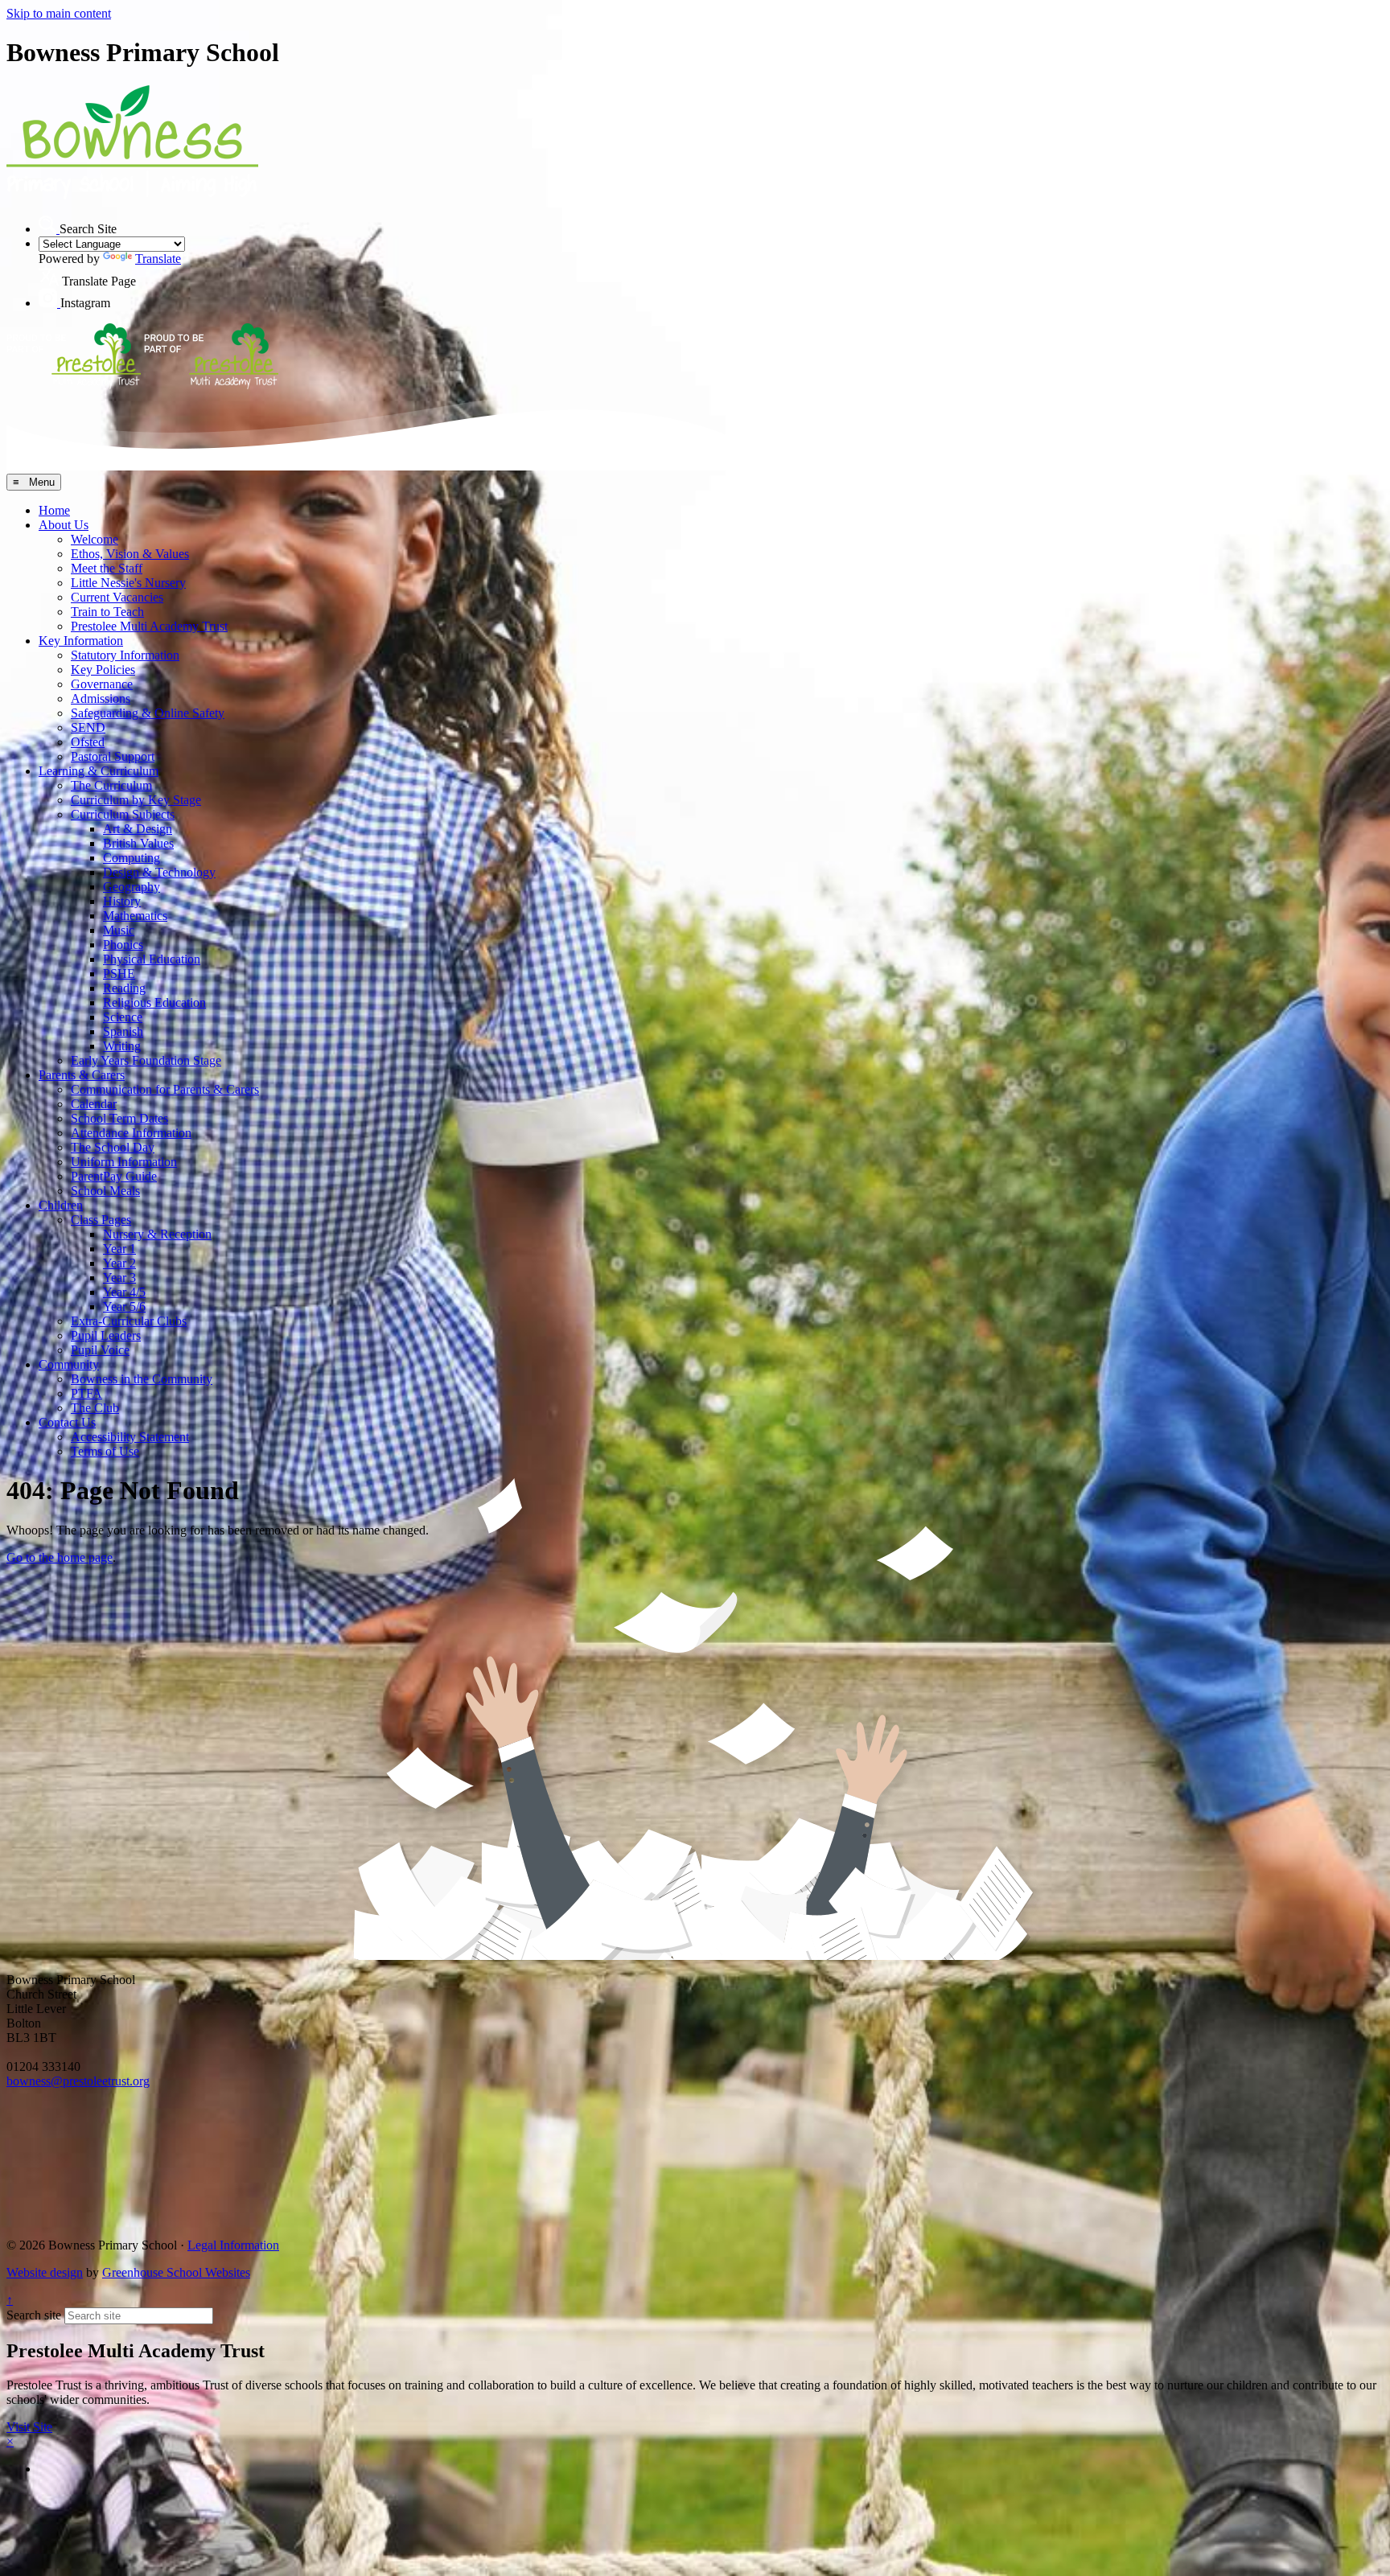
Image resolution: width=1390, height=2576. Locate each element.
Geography (132, 887)
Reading (124, 988)
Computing (132, 858)
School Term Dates (119, 1118)
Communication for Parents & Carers (165, 1089)
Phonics (123, 945)
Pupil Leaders (106, 1335)
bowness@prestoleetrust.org (78, 2081)
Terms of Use (105, 1451)
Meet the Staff (107, 568)
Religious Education (154, 1002)
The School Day (113, 1147)
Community (69, 1364)
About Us (64, 525)
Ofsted (88, 742)
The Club (95, 1408)
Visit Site (29, 2427)
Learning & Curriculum (99, 771)
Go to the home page (60, 1557)
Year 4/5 (124, 1292)
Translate (158, 259)
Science (123, 1017)
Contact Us (67, 1422)
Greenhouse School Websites (176, 2272)
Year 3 (119, 1278)
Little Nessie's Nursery (128, 583)
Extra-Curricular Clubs (129, 1321)
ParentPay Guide (114, 1176)
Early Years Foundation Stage (146, 1060)
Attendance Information (131, 1133)
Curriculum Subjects (123, 814)
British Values (138, 843)
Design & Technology (159, 872)
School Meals (105, 1191)
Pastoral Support (113, 756)
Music (119, 930)
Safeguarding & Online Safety (148, 713)
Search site (34, 2315)
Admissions (101, 698)
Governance (102, 684)
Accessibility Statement (130, 1437)
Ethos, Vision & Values (130, 554)
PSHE (119, 974)
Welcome (95, 539)
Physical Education (152, 959)
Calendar (94, 1104)
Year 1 (119, 1249)
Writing (122, 1046)
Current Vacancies (117, 597)
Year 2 (119, 1263)
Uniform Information (124, 1162)
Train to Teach (107, 612)
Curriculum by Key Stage (136, 800)
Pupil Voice (100, 1350)
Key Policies (103, 670)
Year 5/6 (124, 1306)
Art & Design (138, 829)
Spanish (123, 1031)
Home (54, 510)
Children (61, 1205)
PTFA (86, 1393)
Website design (45, 2272)
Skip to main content (59, 13)
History (122, 901)
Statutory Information (125, 655)
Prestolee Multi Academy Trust (149, 626)
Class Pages (101, 1220)
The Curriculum (111, 785)
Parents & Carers (82, 1075)
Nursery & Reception (157, 1234)
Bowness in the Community (142, 1379)
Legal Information (233, 2245)
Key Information (81, 641)
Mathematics (135, 916)
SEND (88, 727)
